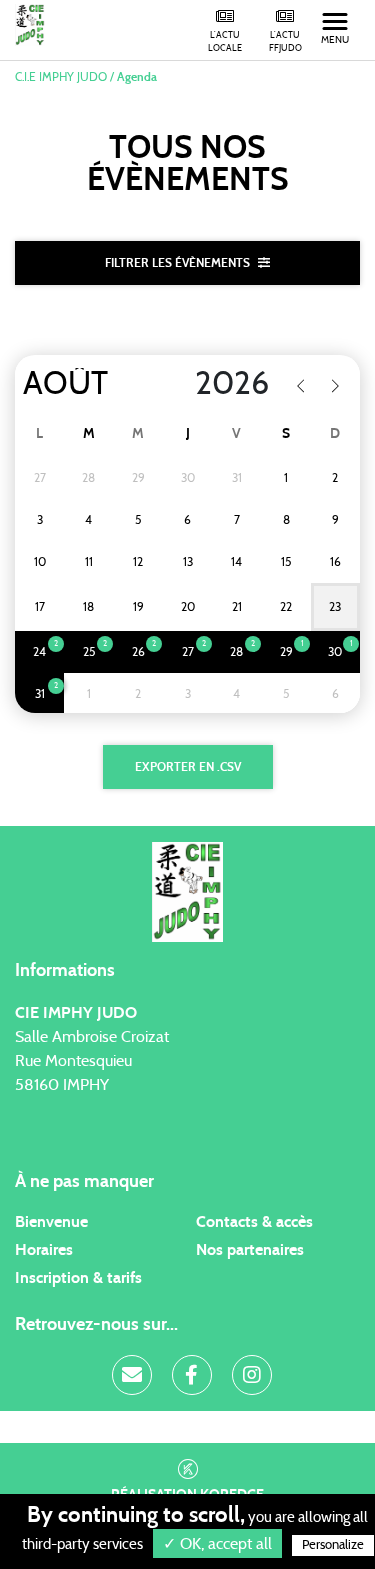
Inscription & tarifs (78, 1278)
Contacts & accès (254, 1222)
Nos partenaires (250, 1250)
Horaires (44, 1250)
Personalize (333, 1545)
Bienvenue (51, 1222)
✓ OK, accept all (217, 1544)
